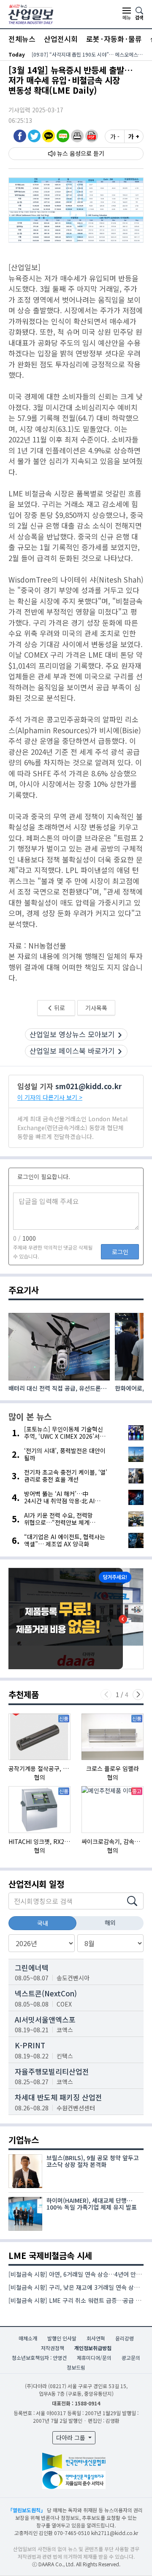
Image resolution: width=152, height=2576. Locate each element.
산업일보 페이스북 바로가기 (72, 1051)
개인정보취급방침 (93, 2348)
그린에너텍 (32, 1967)
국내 (43, 1923)
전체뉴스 (22, 39)
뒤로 (59, 1008)
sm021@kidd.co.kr (88, 1086)
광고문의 (131, 2358)
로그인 (120, 1252)
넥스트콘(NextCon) (46, 1993)
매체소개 (28, 2338)
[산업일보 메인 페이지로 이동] (31, 13)
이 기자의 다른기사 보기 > (50, 1097)
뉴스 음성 (69, 153)
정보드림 (76, 2367)
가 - (115, 136)
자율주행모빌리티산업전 (52, 2071)
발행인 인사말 (62, 2338)
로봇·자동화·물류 (114, 39)
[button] (77, 136)
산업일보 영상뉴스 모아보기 (72, 1034)
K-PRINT (30, 2045)
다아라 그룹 (72, 2438)
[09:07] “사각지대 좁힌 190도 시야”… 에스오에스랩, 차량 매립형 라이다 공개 (88, 54)
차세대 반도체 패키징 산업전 (58, 2097)
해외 (110, 1923)
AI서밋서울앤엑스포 (45, 2019)
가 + (134, 136)
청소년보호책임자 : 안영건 (39, 2358)
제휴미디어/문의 (94, 2358)
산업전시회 (61, 39)
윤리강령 (125, 2338)
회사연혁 (96, 2338)
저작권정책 (53, 2348)
